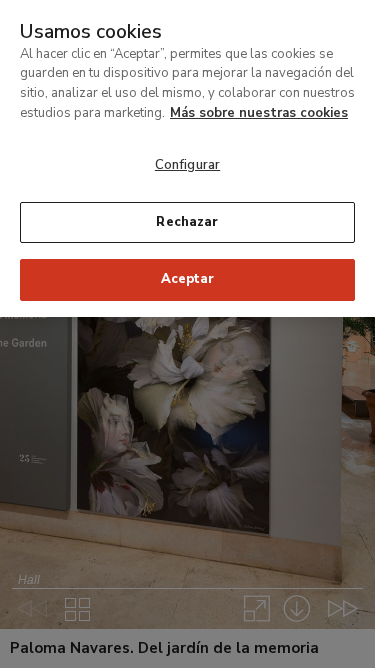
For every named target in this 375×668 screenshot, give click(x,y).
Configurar (187, 165)
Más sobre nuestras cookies (259, 113)
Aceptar (188, 279)
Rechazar (187, 222)
